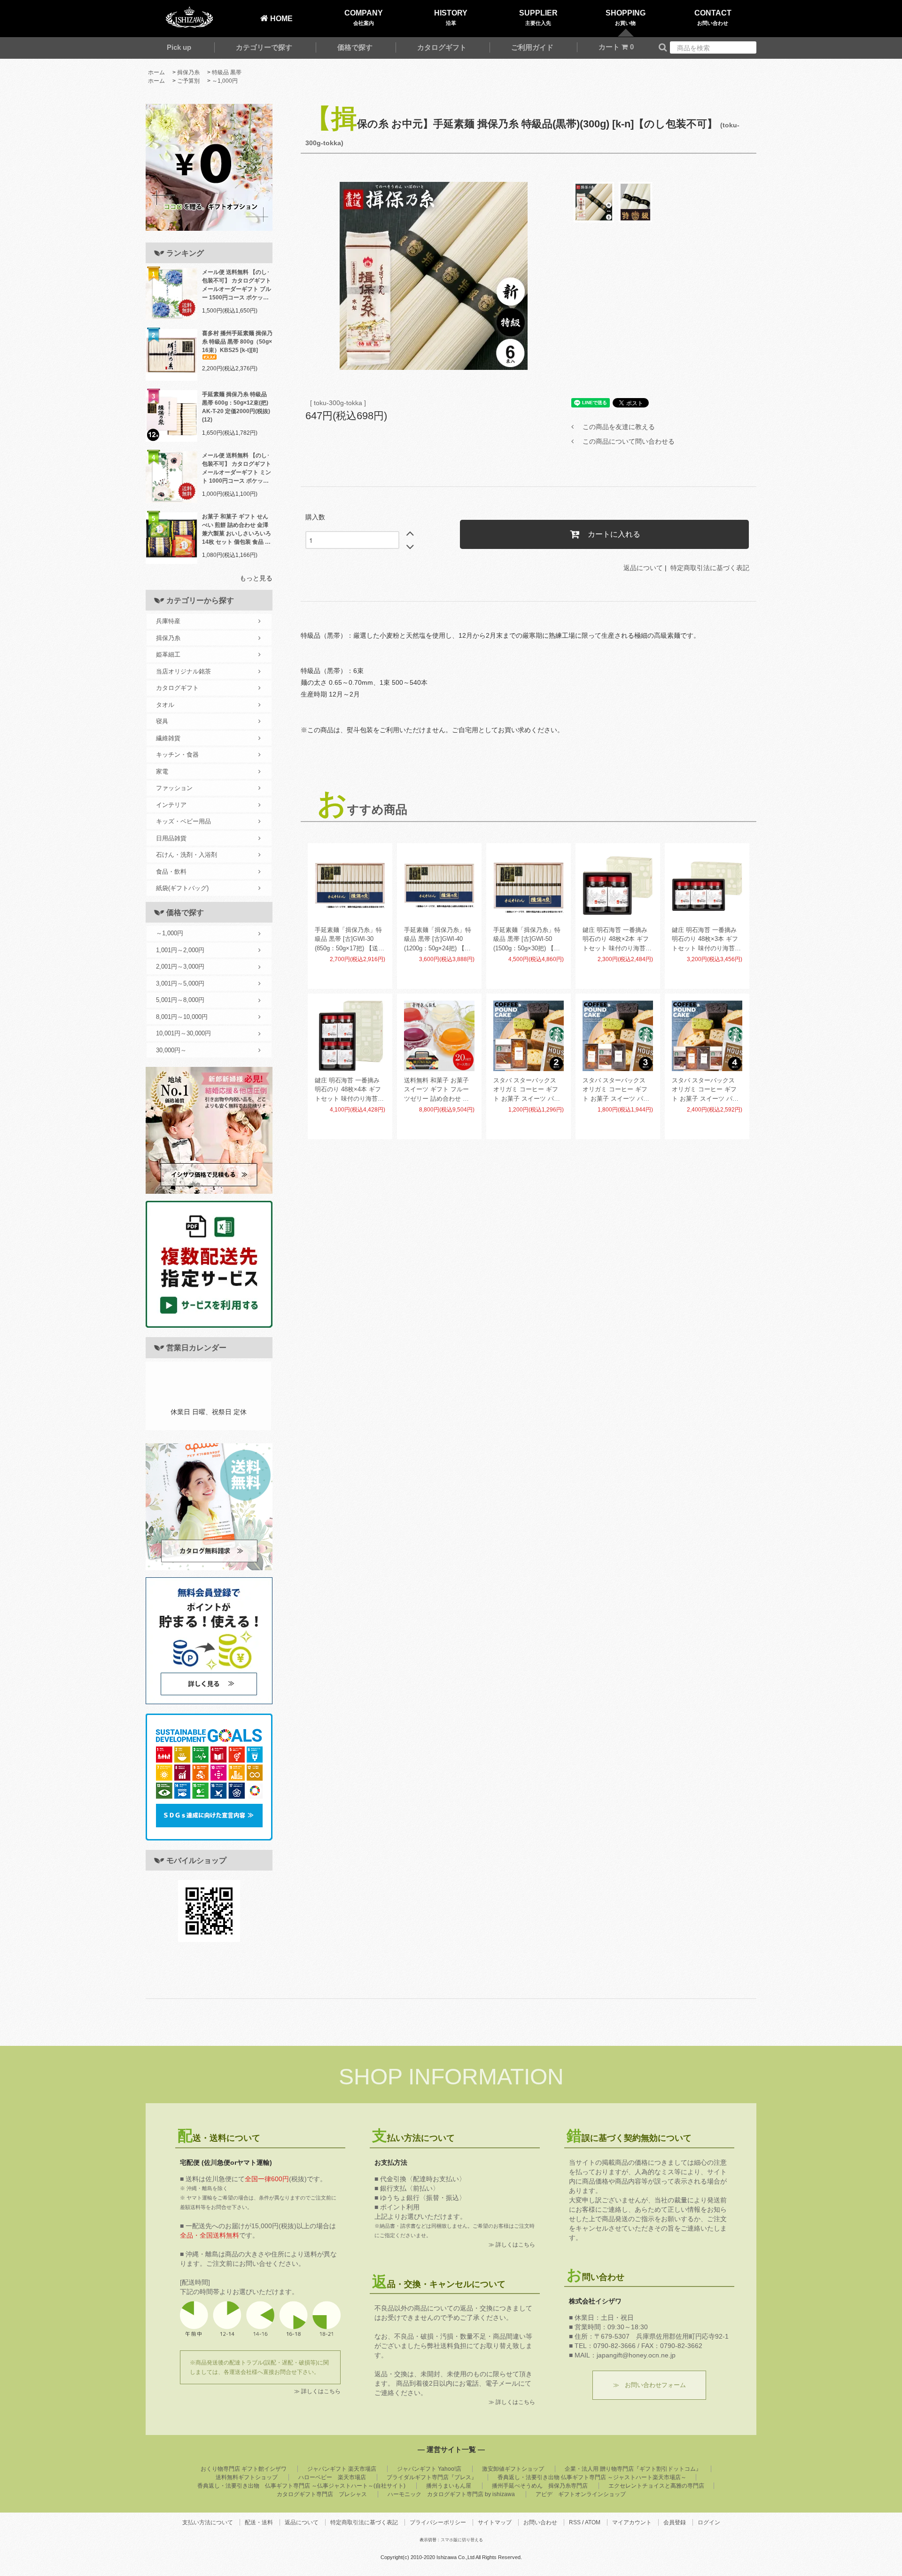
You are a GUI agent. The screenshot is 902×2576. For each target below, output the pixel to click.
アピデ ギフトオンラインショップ (581, 2494)
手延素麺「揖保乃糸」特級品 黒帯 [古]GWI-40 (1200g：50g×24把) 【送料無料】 (438, 940)
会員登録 (675, 2522)
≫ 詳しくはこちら (317, 2391)
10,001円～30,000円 (183, 1033)
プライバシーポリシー (438, 2522)
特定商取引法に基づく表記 (710, 568)
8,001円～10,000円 (182, 1017)
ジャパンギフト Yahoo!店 (429, 2469)
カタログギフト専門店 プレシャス (322, 2494)
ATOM (593, 2522)
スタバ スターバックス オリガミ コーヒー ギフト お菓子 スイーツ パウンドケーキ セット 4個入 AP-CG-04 (706, 1090)
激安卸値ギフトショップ (513, 2469)
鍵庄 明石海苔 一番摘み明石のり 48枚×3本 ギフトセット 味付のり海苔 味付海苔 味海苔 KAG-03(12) (705, 940)
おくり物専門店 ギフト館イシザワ (244, 2469)
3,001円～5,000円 (180, 983)
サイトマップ (495, 2522)
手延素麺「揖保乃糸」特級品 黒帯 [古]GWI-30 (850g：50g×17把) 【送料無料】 (350, 940)
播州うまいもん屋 (449, 2486)
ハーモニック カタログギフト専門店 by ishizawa (451, 2494)
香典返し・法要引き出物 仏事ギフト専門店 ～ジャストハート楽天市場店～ (592, 2477)
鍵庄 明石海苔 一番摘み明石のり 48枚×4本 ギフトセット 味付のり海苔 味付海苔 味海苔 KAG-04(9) (348, 1090)
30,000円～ (171, 1050)
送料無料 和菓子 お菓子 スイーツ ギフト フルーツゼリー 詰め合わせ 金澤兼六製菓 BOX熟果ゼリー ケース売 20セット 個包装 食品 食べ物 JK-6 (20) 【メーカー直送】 (439, 1090)
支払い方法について (208, 2522)
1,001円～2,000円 (180, 950)
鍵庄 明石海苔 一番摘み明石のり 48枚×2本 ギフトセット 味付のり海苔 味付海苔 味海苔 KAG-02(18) (616, 940)
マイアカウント (632, 2522)
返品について (643, 568)
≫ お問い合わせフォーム (649, 2385)
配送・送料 (259, 2522)
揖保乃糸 (188, 72)
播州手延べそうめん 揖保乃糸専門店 (540, 2486)
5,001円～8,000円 (180, 1000)
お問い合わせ (540, 2522)
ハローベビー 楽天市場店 (332, 2477)
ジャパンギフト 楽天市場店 (342, 2469)
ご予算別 (188, 81)
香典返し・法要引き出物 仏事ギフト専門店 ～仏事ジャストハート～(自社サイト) (301, 2486)
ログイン (709, 2522)
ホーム (156, 72)
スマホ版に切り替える (462, 2540)
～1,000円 (225, 81)
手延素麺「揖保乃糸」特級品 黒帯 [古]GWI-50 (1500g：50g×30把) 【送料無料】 (527, 940)
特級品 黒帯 (227, 72)
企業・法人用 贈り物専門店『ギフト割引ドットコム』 (633, 2469)
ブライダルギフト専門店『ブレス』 (432, 2477)
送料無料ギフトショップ (247, 2477)
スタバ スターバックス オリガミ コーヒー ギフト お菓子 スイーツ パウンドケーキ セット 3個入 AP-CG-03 (617, 1090)
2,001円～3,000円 (180, 967)
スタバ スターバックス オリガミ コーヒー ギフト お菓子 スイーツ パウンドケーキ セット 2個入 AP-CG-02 (527, 1090)
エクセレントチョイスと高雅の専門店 (656, 2486)
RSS (575, 2522)
